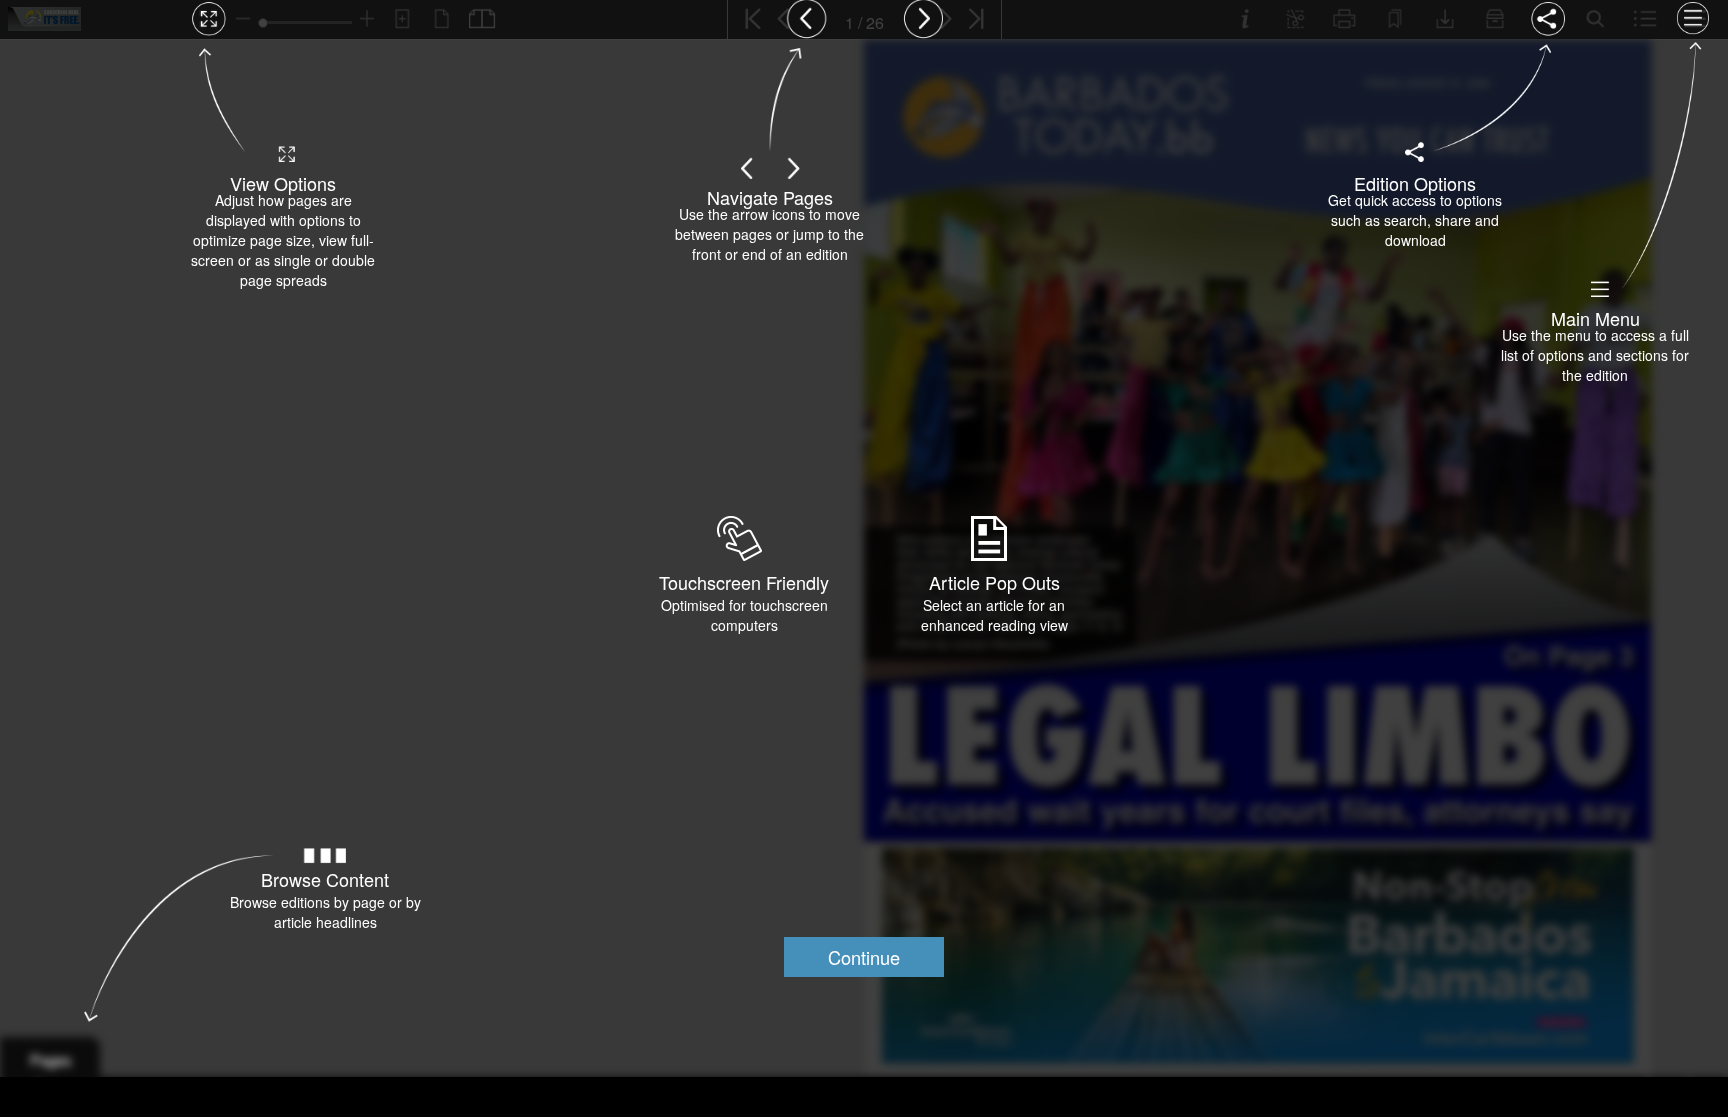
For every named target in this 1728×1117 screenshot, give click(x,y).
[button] (864, 957)
